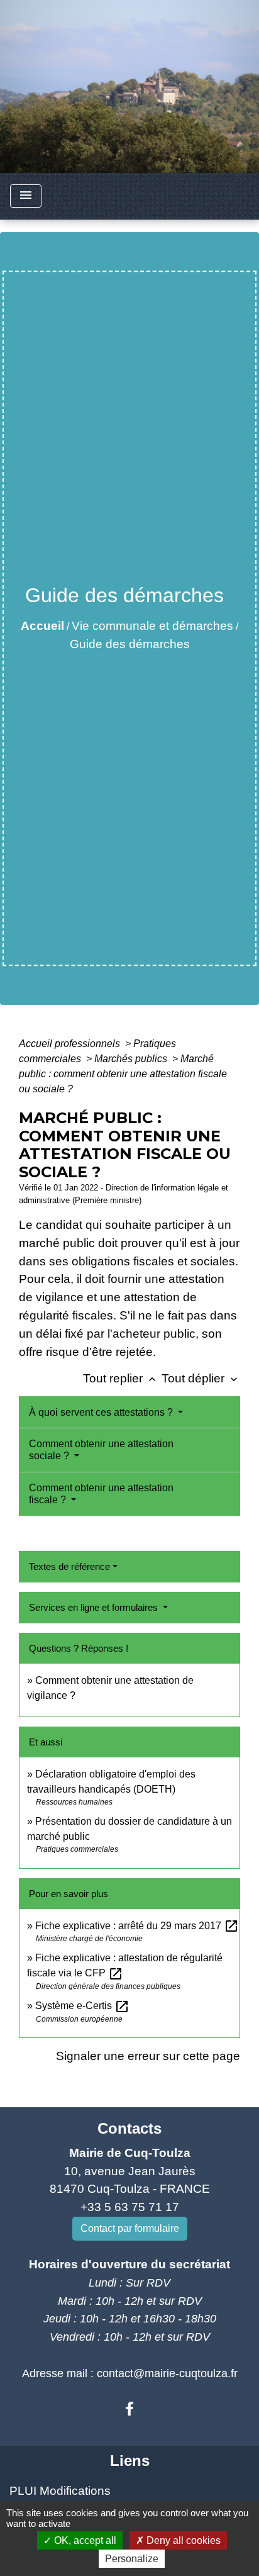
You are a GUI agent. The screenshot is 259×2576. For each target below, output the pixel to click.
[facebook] (129, 2409)
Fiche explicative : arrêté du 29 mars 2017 (137, 1926)
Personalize (132, 2559)
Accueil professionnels (71, 1044)
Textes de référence (69, 1566)
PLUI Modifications (60, 2491)
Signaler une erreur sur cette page (148, 2056)
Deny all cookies (182, 2540)
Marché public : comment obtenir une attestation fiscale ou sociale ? (123, 1074)
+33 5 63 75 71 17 (130, 2207)
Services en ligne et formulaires (95, 1607)
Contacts (129, 2128)
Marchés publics (132, 1059)
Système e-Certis (82, 2006)
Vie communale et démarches (152, 626)
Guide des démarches (130, 644)
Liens (130, 2461)
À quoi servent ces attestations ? (102, 1412)
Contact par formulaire (130, 2228)
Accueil (42, 626)
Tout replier (121, 1378)
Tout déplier (201, 1378)
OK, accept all (84, 2540)
